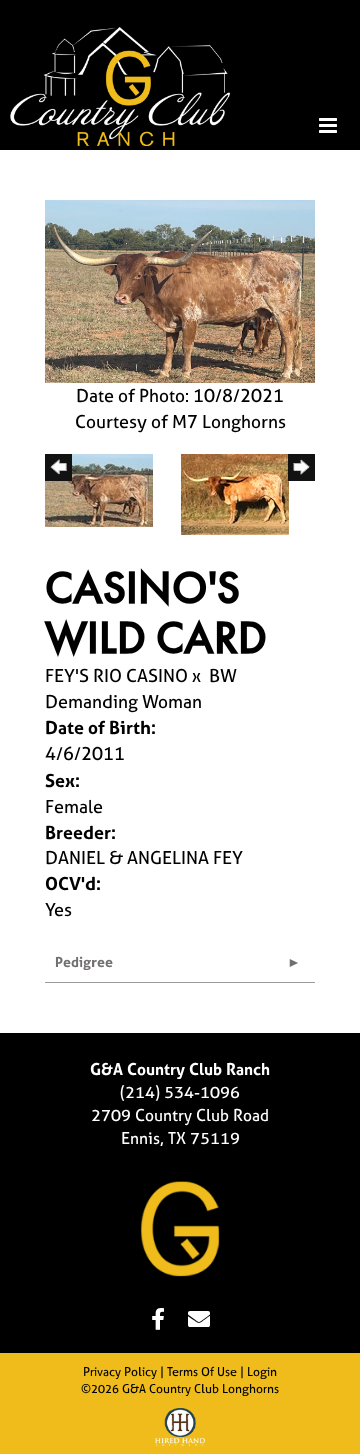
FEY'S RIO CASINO (116, 675)
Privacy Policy (120, 1372)
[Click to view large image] (180, 289)
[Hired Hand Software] (180, 1430)
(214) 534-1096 (180, 1092)
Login (262, 1372)
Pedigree (84, 961)
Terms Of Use (202, 1372)
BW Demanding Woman (141, 688)
